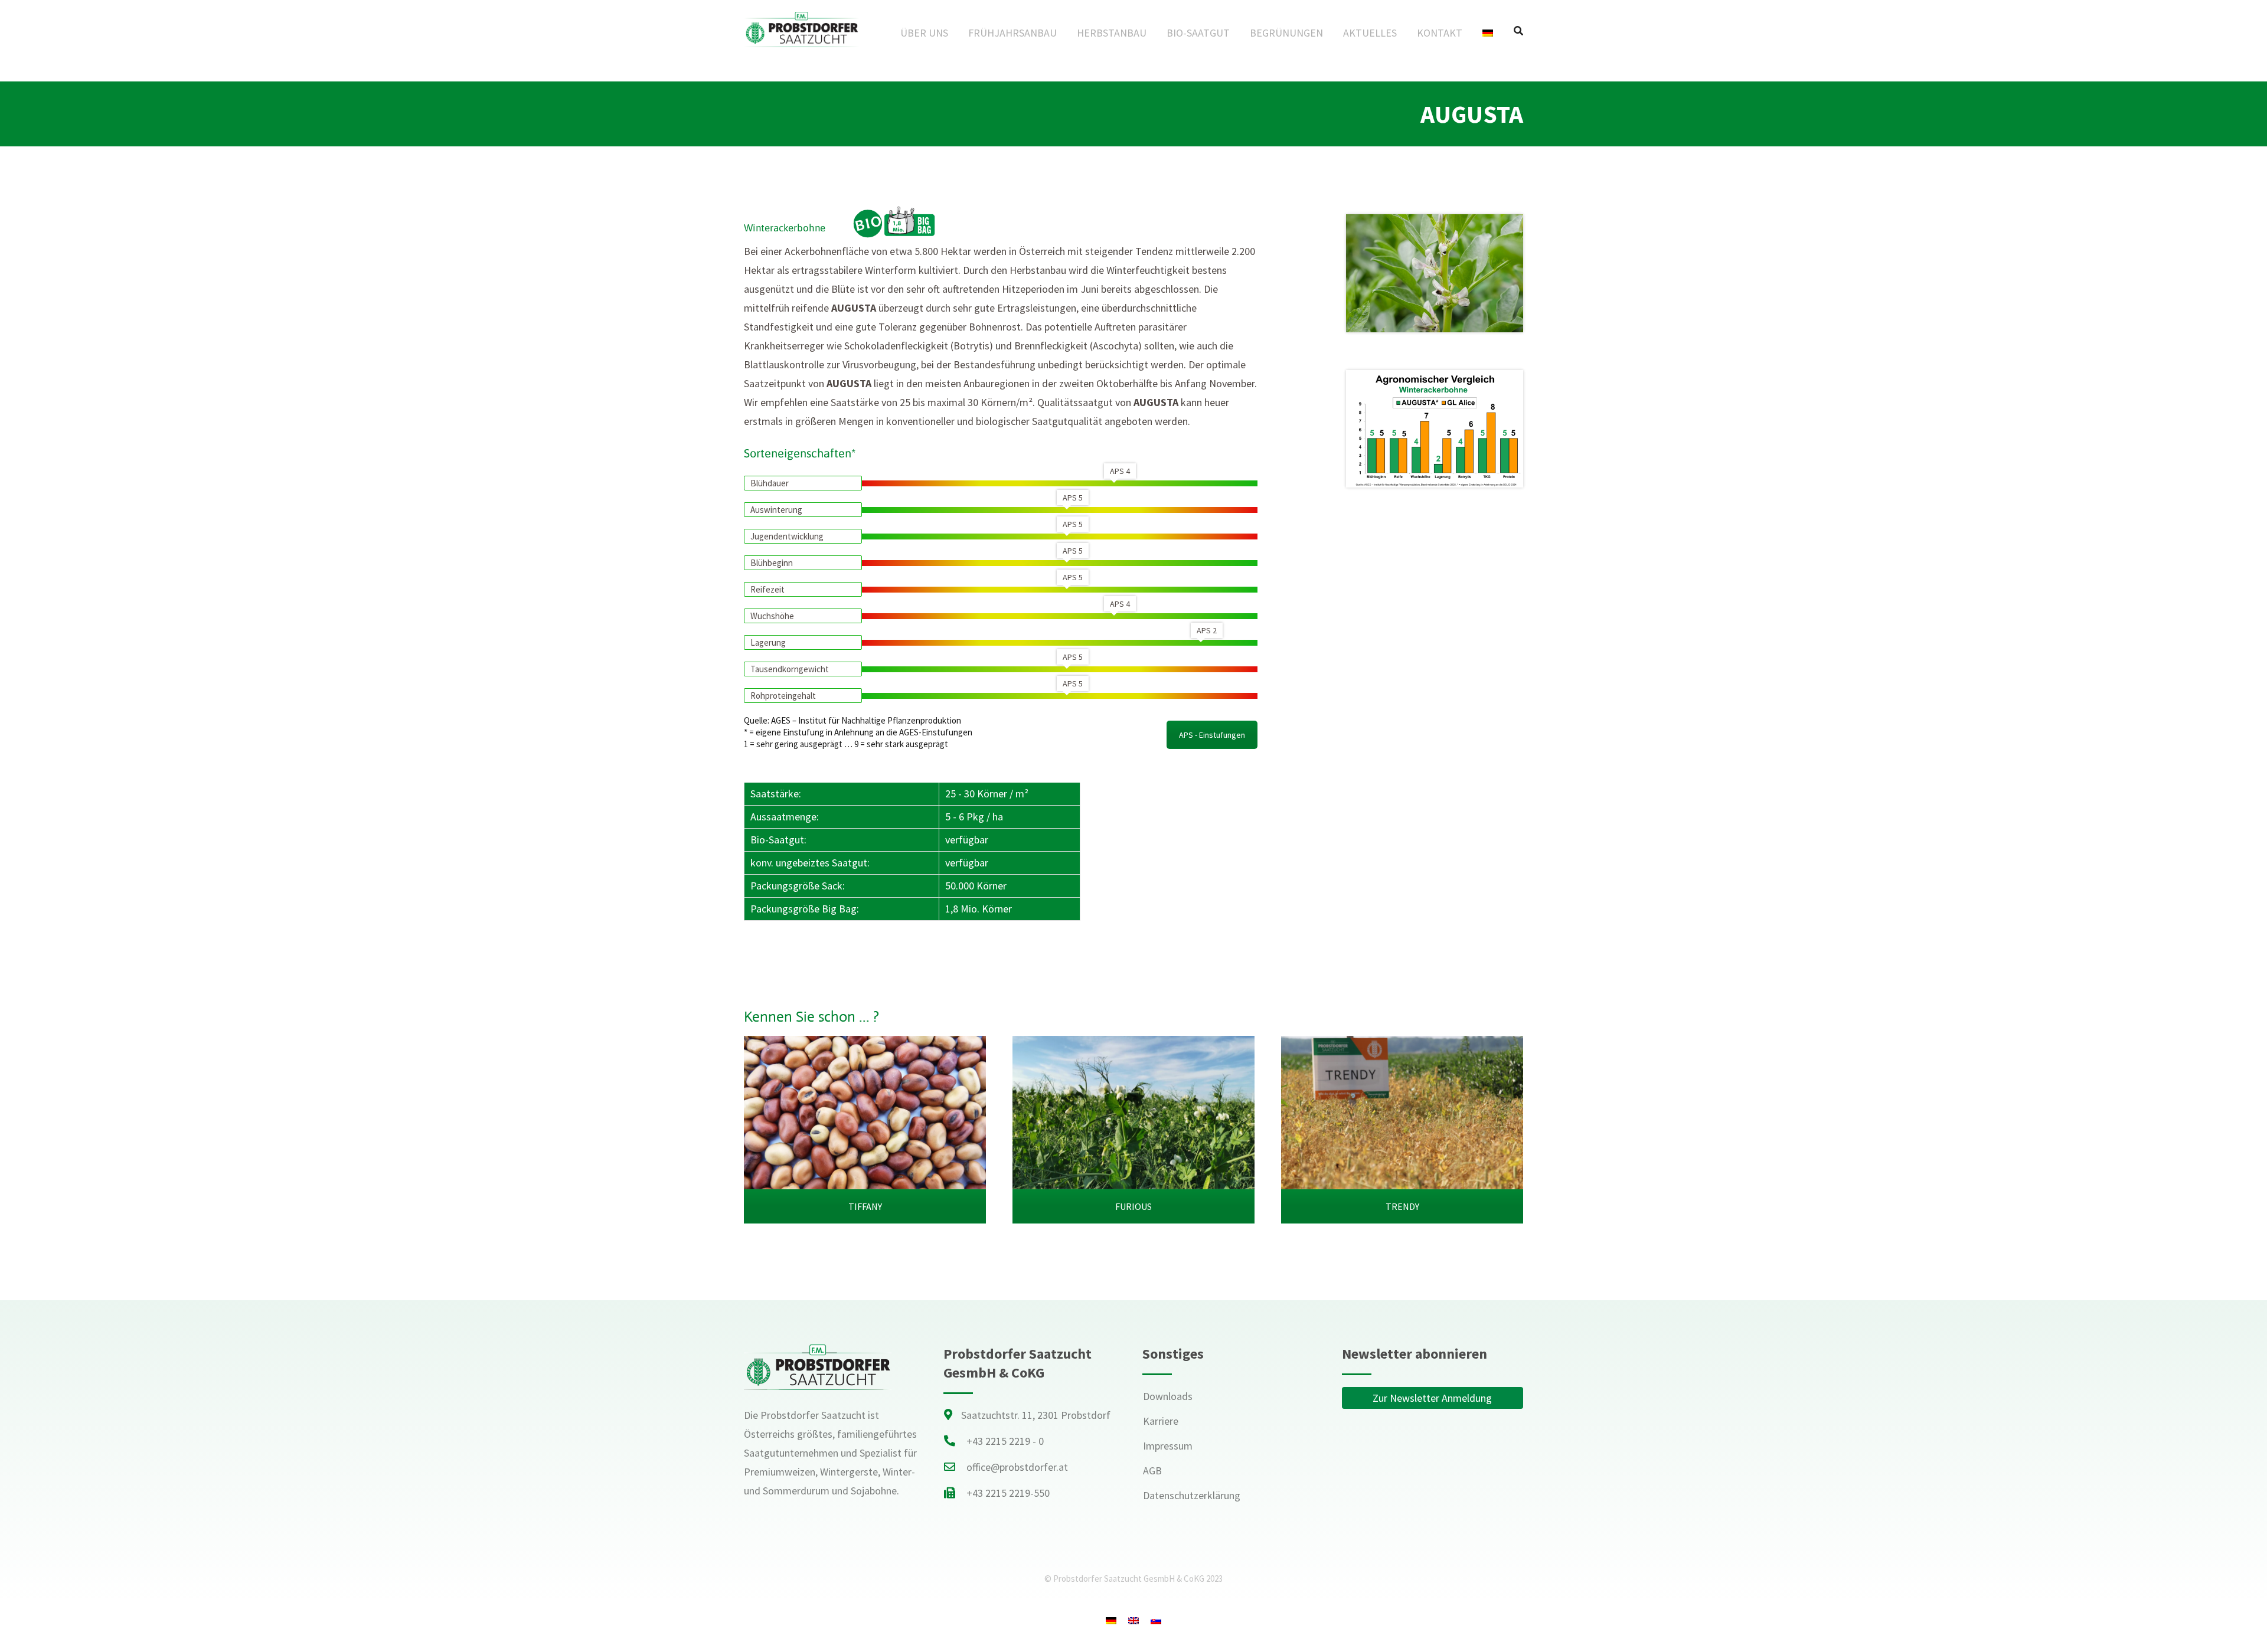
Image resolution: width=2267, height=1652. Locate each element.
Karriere (1161, 1421)
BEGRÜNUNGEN (1286, 33)
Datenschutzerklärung (1192, 1495)
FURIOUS (1133, 1206)
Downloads (1168, 1396)
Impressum (1168, 1446)
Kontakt (1440, 33)
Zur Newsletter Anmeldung (1432, 1398)
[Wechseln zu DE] (1111, 1620)
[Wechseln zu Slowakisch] (1156, 1620)
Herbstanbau (1112, 33)
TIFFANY (865, 1206)
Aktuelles (1370, 33)
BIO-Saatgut (1198, 33)
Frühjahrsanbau (1012, 33)
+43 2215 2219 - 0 (1005, 1441)
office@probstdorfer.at (1017, 1467)
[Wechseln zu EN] (1133, 1620)
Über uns (924, 33)
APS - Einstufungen (1212, 735)
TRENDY (1402, 1206)
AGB (1152, 1471)
